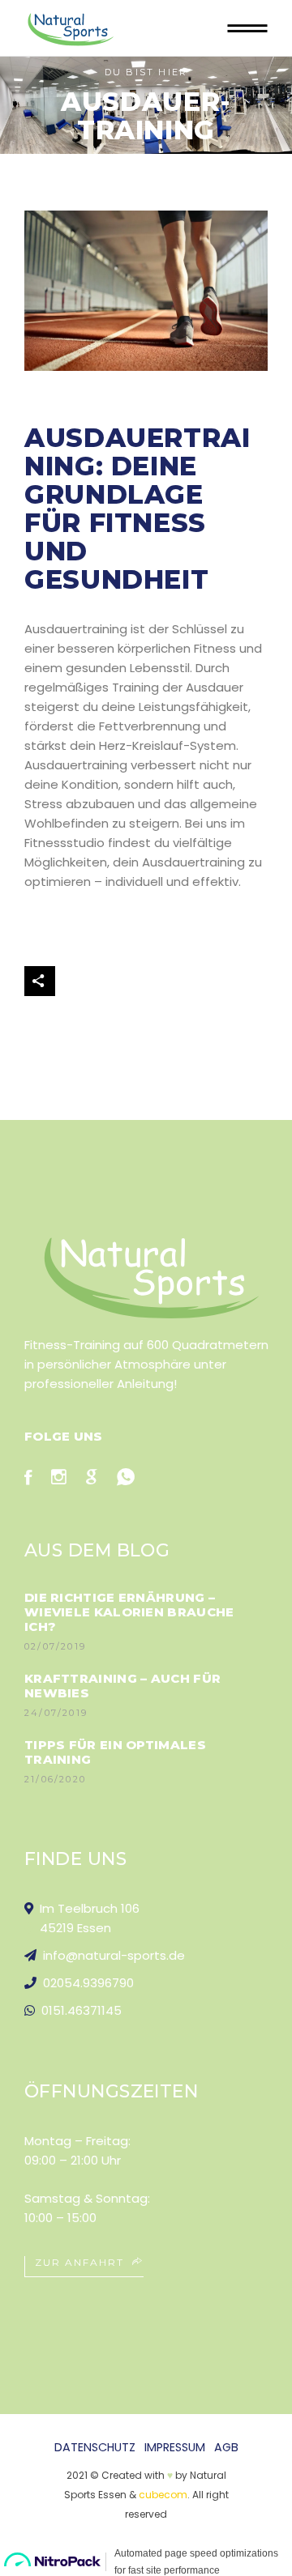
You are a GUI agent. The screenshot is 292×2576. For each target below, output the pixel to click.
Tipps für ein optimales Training (115, 1752)
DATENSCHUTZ (95, 2447)
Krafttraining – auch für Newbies (122, 1686)
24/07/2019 (56, 1713)
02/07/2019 (55, 1646)
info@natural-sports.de (111, 1955)
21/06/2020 (55, 1779)
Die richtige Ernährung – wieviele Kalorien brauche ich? (129, 1612)
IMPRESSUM (175, 2447)
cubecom (163, 2495)
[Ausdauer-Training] (146, 291)
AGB (226, 2447)
